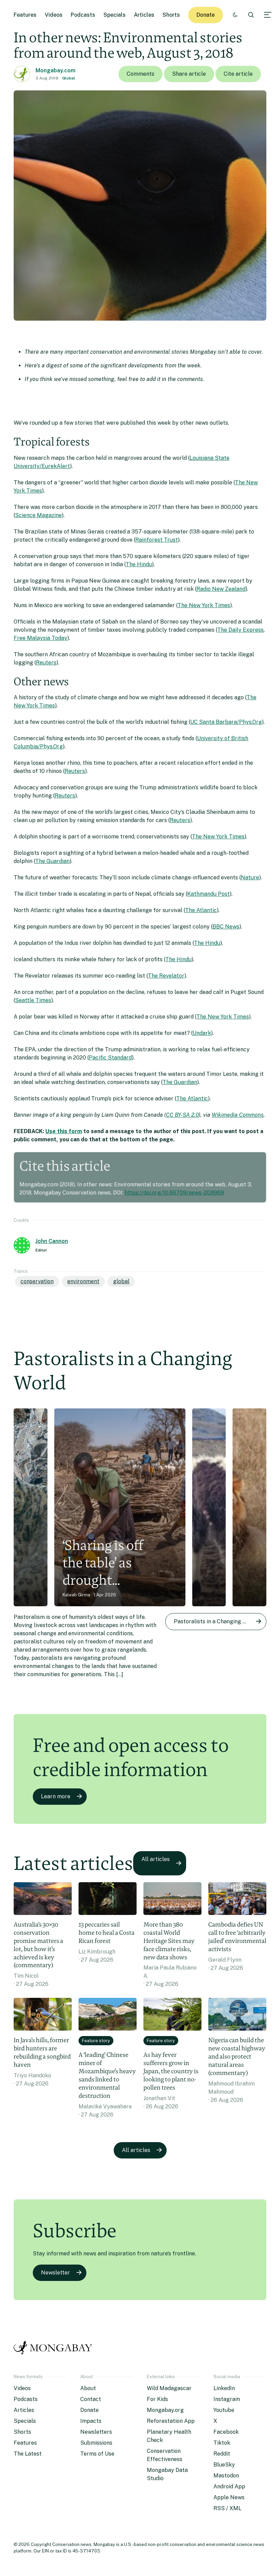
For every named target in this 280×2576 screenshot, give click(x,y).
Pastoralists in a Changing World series (220, 1621)
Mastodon (226, 2476)
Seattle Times (33, 1000)
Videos (54, 15)
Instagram (227, 2399)
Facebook (226, 2432)
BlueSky (224, 2465)
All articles (156, 1859)
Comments (141, 74)
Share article (189, 74)
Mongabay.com (55, 70)
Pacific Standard (110, 1058)
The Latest (28, 2454)
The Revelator (166, 976)
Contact (91, 2399)
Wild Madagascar (169, 2388)
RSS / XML (227, 2508)
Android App (229, 2486)
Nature (250, 877)
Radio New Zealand (221, 589)
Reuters (46, 663)
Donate (206, 15)
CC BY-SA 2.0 (182, 1115)
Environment (83, 1281)
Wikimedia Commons (238, 1115)
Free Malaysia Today (40, 638)
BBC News (226, 927)
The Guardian (52, 861)
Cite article (238, 74)
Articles (144, 15)
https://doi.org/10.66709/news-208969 (174, 1193)
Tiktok (222, 2443)
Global (69, 78)
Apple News (229, 2497)
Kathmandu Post (208, 894)
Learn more (56, 1796)
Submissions (96, 2443)
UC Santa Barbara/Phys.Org (226, 722)
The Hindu (139, 564)
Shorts (171, 15)
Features (25, 15)
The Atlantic (201, 910)
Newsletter (55, 2273)
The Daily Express (240, 630)
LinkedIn (224, 2388)
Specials (115, 15)
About (88, 2388)
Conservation (37, 1281)
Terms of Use (97, 2454)
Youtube (224, 2410)
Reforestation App (171, 2421)
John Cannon (52, 1241)
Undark (202, 1033)
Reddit (222, 2454)
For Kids (157, 2399)
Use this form (64, 1131)
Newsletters (96, 2432)
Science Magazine (38, 515)
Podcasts (83, 15)
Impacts (91, 2421)
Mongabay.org (165, 2410)
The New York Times (204, 605)
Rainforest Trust (157, 540)
